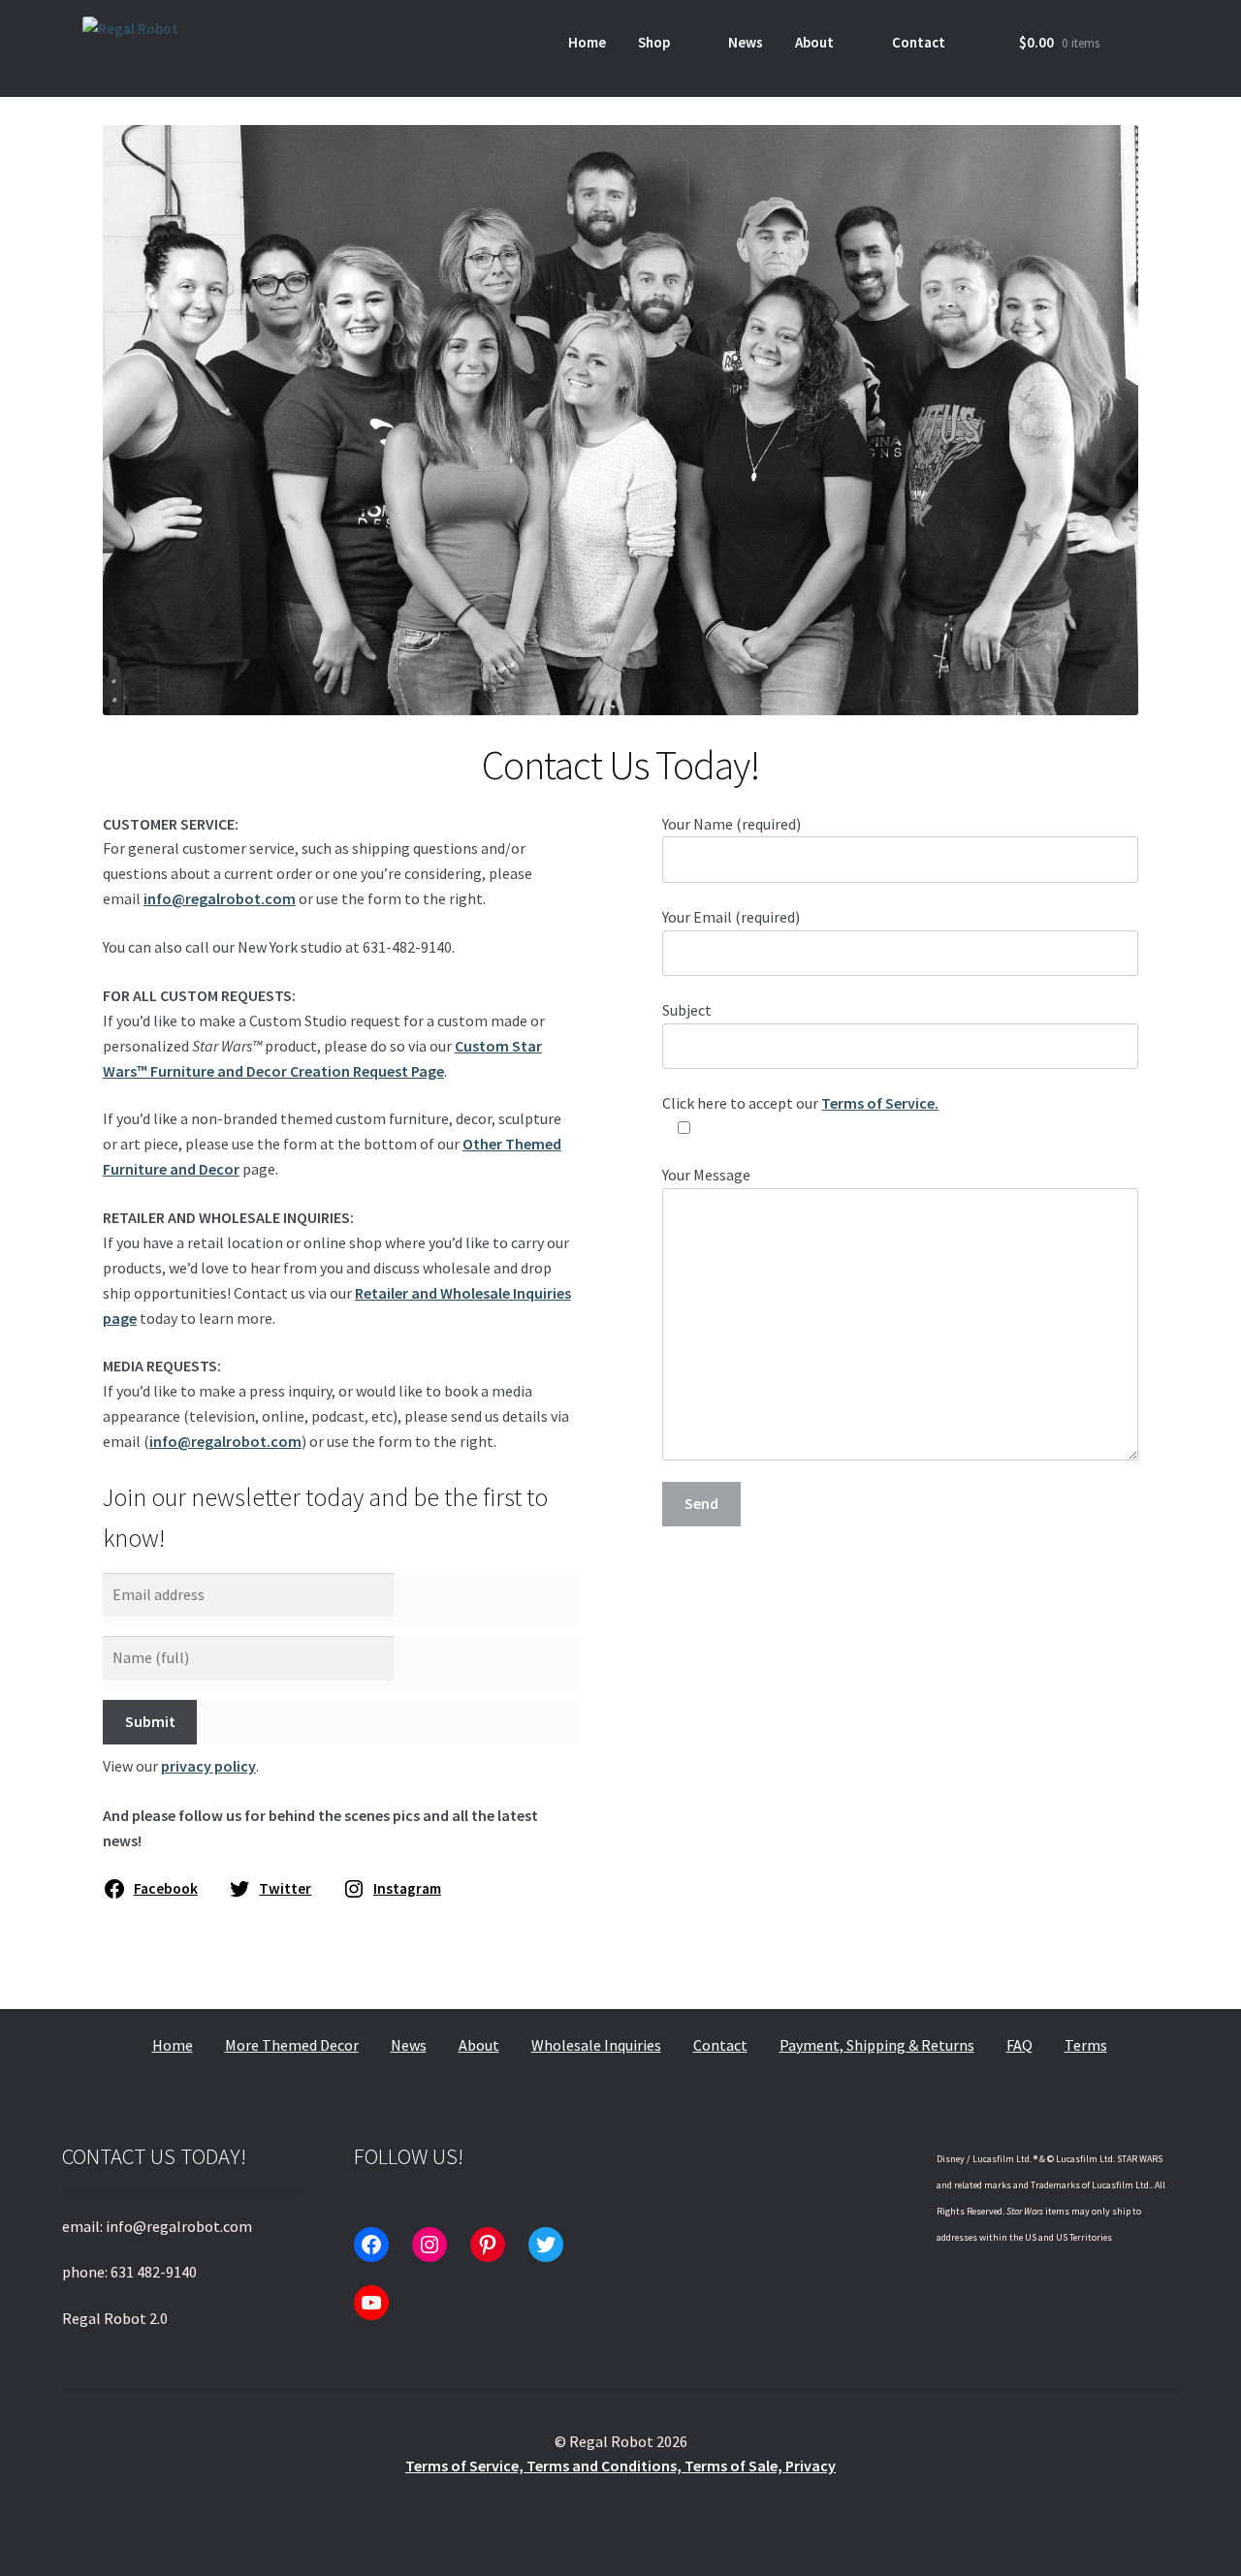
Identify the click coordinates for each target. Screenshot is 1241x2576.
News (746, 42)
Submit (150, 1721)
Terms (1086, 2045)
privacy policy (208, 1766)
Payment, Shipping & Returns (877, 2045)
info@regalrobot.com (220, 898)
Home (587, 42)
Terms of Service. (880, 1103)
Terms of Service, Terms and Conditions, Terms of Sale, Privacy (620, 2466)
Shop (654, 42)
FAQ (1019, 2045)
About (814, 42)
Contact (919, 42)
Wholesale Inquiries (596, 2045)
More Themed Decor (292, 2045)
